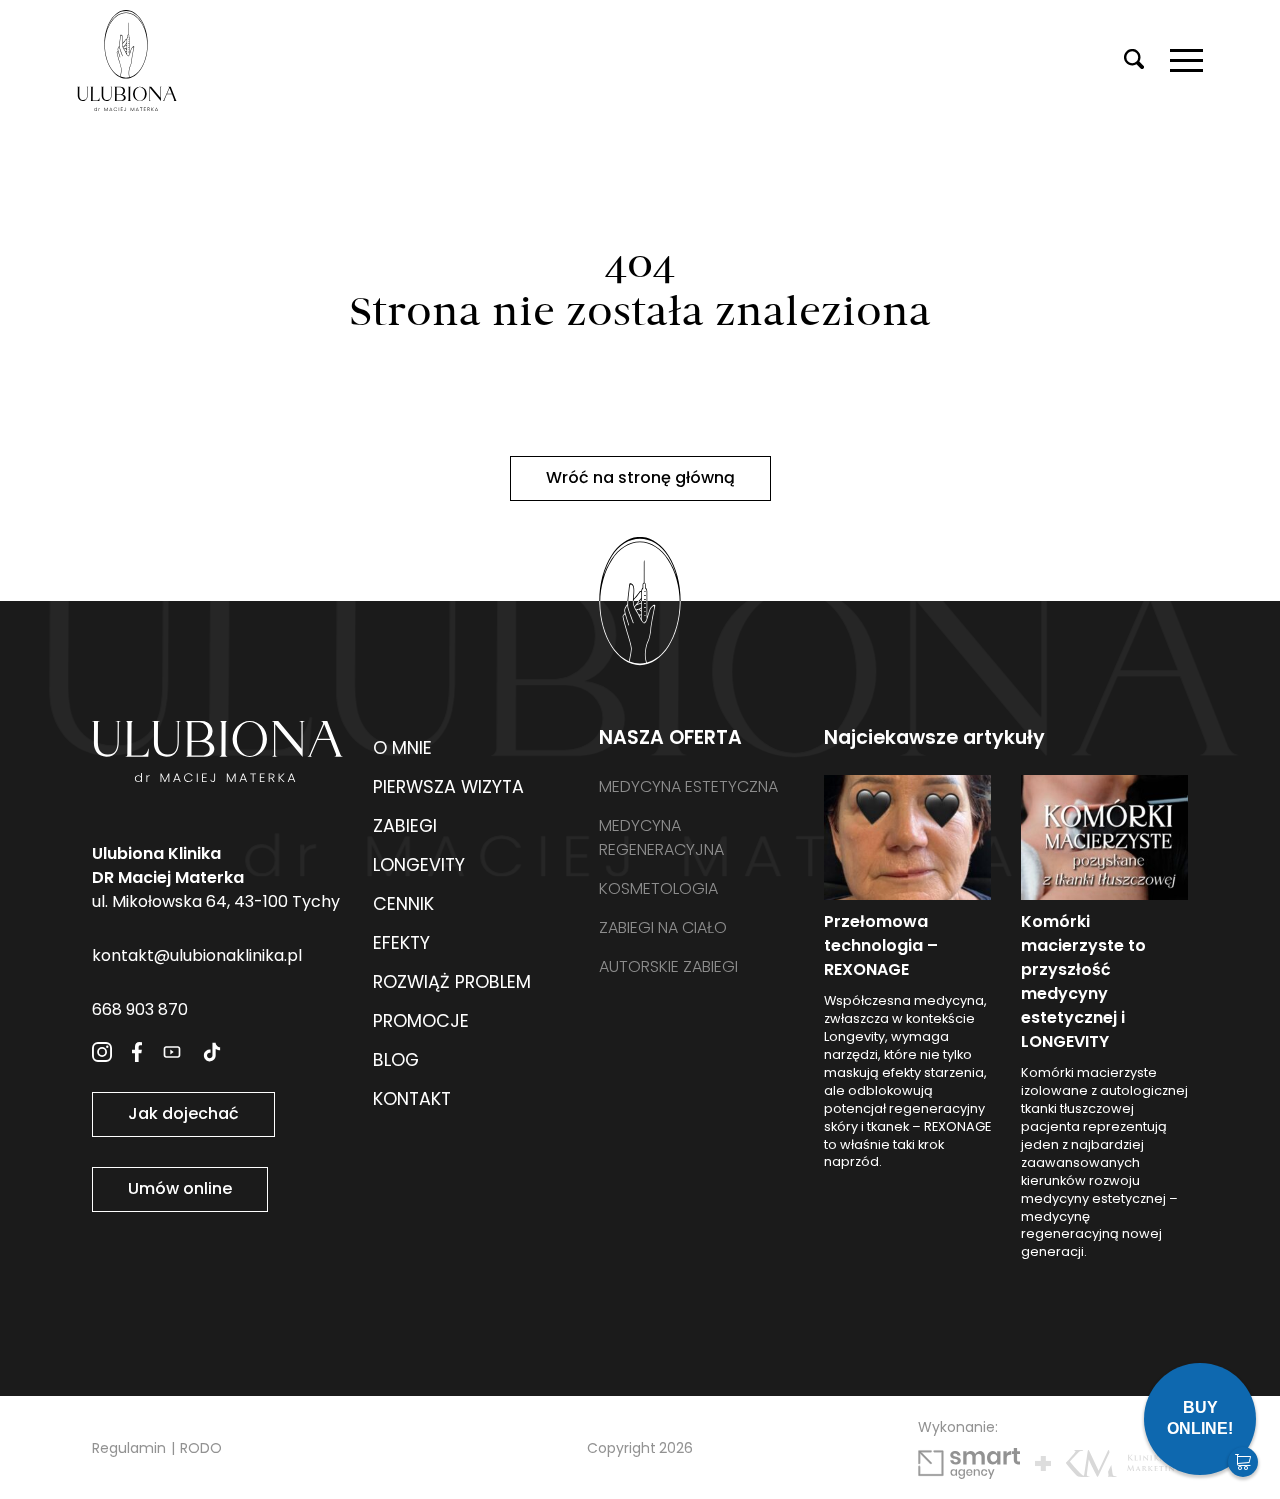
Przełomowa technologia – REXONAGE (881, 945)
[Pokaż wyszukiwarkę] (1134, 60)
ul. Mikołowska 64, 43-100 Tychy (216, 877)
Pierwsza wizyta (448, 787)
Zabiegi (405, 826)
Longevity (419, 865)
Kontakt (412, 1099)
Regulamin (129, 1448)
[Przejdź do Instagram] (102, 1052)
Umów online (180, 1188)
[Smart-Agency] (969, 1463)
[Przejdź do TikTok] (212, 1052)
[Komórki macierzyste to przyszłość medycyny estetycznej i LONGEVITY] (1104, 837)
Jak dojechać (183, 1113)
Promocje (421, 1021)
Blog (396, 1060)
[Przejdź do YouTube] (172, 1052)
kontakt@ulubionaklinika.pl (197, 955)
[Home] (127, 60)
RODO (201, 1448)
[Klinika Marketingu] (1127, 1463)
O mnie (402, 748)
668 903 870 (140, 1009)
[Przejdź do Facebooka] (137, 1052)
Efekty (401, 943)
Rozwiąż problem (452, 982)
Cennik (403, 904)
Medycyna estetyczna (688, 786)
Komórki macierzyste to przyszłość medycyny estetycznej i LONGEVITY (1083, 981)
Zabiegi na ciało (663, 927)
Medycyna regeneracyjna (661, 837)
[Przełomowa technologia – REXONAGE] (907, 837)
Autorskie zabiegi (668, 966)
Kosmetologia (658, 888)
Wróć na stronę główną (640, 477)
